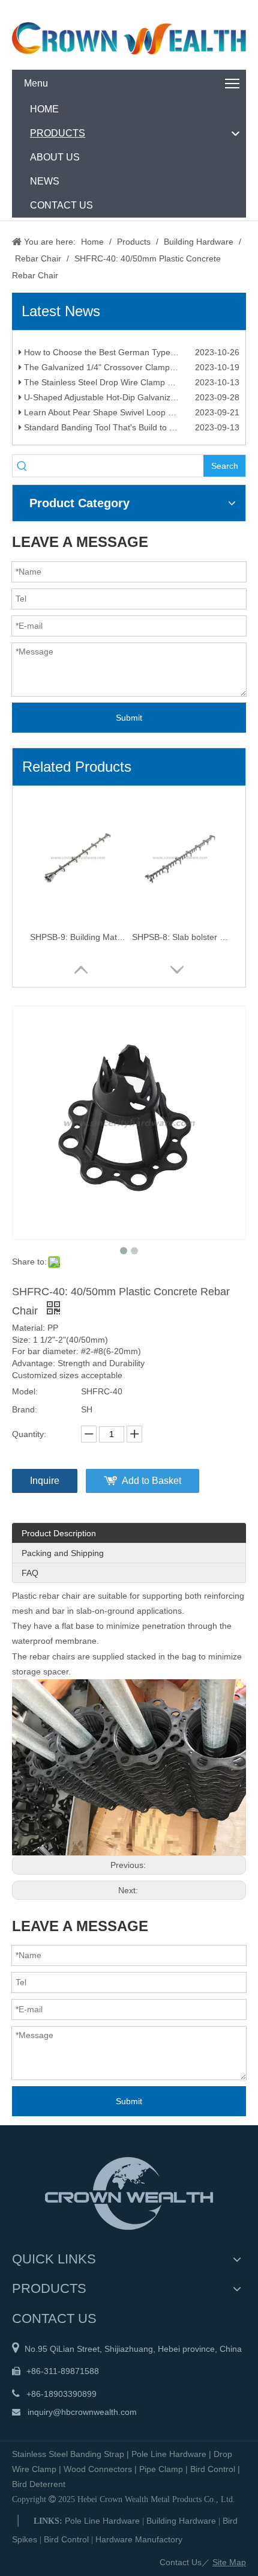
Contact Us (181, 2562)
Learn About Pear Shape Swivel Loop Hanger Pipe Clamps (130, 418)
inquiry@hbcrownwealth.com (82, 2412)
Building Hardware (181, 2521)
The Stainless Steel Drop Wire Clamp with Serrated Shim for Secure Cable (130, 388)
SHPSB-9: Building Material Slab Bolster (78, 937)
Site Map (229, 2562)
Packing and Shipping (63, 1553)
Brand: (25, 1409)
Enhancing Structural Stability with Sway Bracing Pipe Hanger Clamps (130, 343)
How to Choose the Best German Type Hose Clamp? (123, 358)
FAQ (30, 1573)
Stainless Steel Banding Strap (68, 2454)
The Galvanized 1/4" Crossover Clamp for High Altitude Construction (130, 373)
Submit (129, 718)
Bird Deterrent (39, 2484)
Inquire (45, 1481)
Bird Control (213, 2469)
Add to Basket (151, 1481)
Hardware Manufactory (139, 2539)
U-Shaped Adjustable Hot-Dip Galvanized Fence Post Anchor (130, 403)
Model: (25, 1391)
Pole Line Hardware (169, 2454)
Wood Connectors (98, 2469)
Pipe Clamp (161, 2469)
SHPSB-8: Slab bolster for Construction (180, 937)
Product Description (59, 1533)
